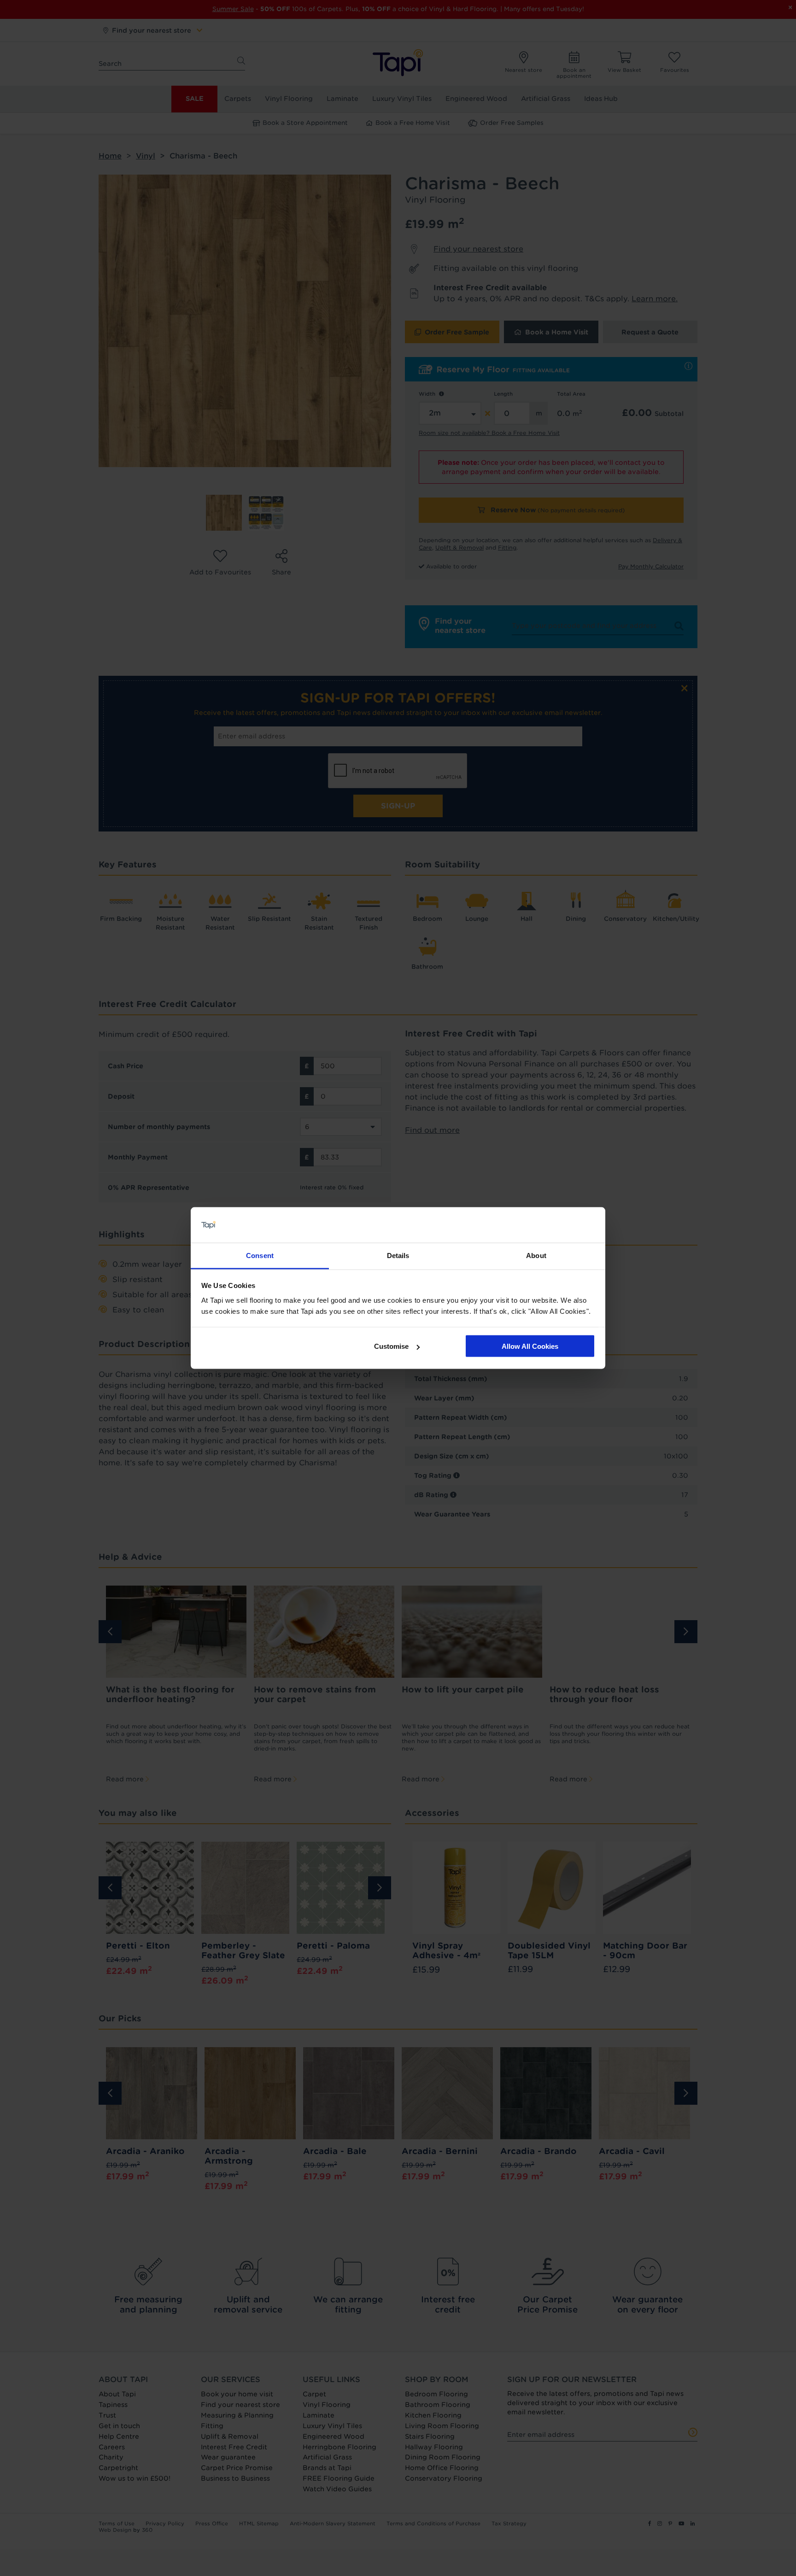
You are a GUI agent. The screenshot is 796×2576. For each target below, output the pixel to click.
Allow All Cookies (530, 1346)
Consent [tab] (260, 1255)
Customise (391, 1346)
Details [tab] (398, 1255)
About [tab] (536, 1255)
